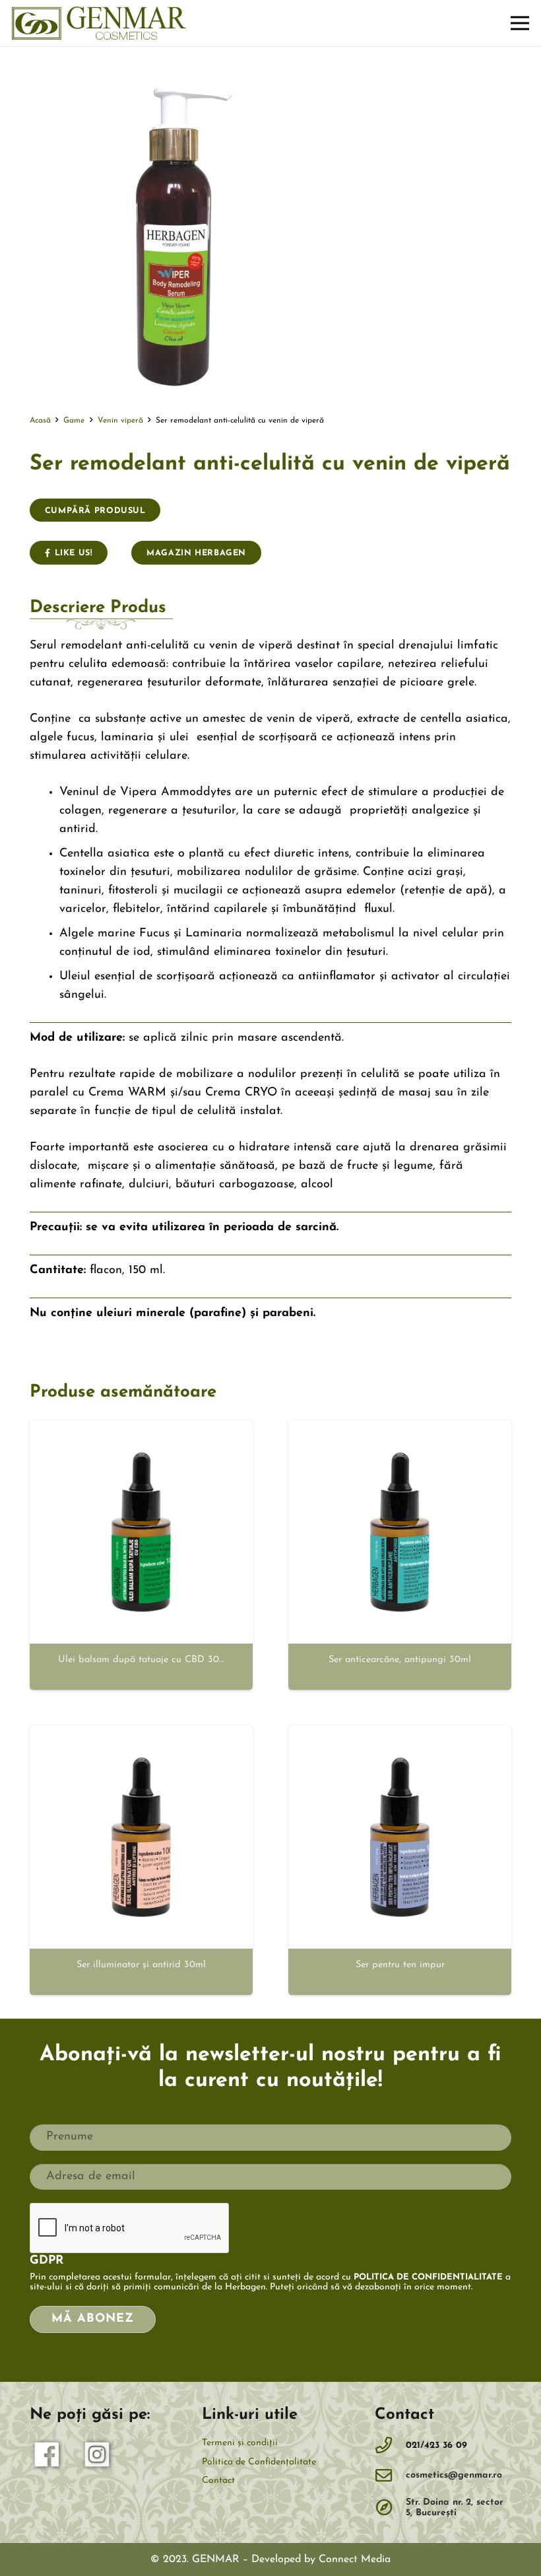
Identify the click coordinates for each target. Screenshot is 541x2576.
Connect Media (355, 2559)
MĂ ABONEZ (92, 2319)
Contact (218, 2481)
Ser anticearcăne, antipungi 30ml (400, 1660)
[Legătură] (99, 23)
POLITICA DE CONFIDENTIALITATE (428, 2277)
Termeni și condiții (240, 2443)
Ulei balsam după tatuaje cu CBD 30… (141, 1660)
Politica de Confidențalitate (259, 2462)
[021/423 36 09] (391, 2446)
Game (74, 421)
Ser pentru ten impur (400, 1965)
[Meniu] (520, 23)
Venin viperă (120, 421)
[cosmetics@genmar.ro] (391, 2476)
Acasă (40, 421)
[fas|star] (48, 2458)
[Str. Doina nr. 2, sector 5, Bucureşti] (391, 2508)
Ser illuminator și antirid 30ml (141, 1965)
